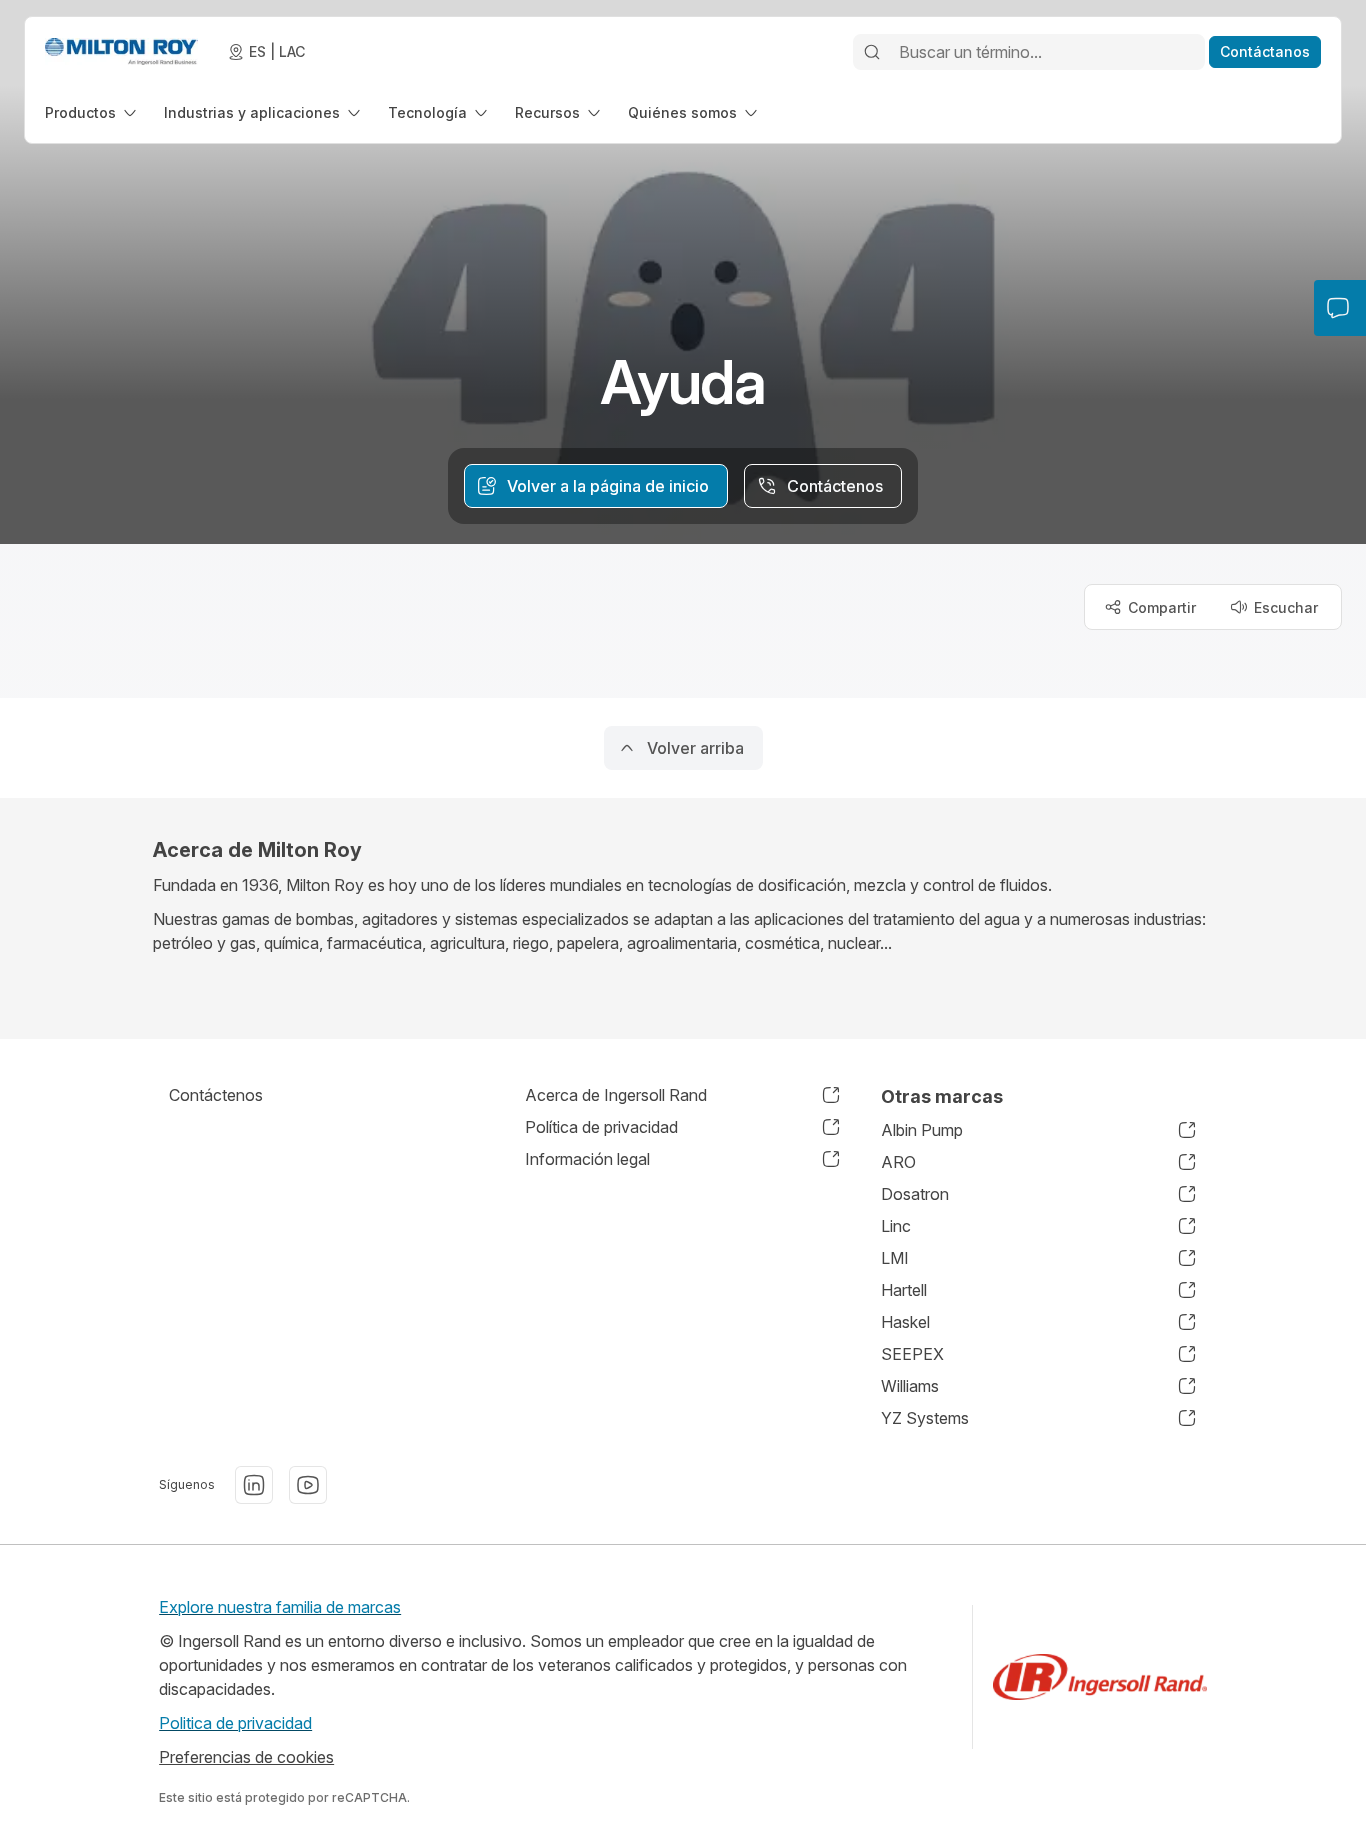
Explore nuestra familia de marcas (280, 1607)
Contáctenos (216, 1095)
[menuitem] (92, 112)
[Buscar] (872, 52)
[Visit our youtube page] (308, 1485)
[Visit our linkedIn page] (254, 1485)
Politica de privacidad (235, 1723)
